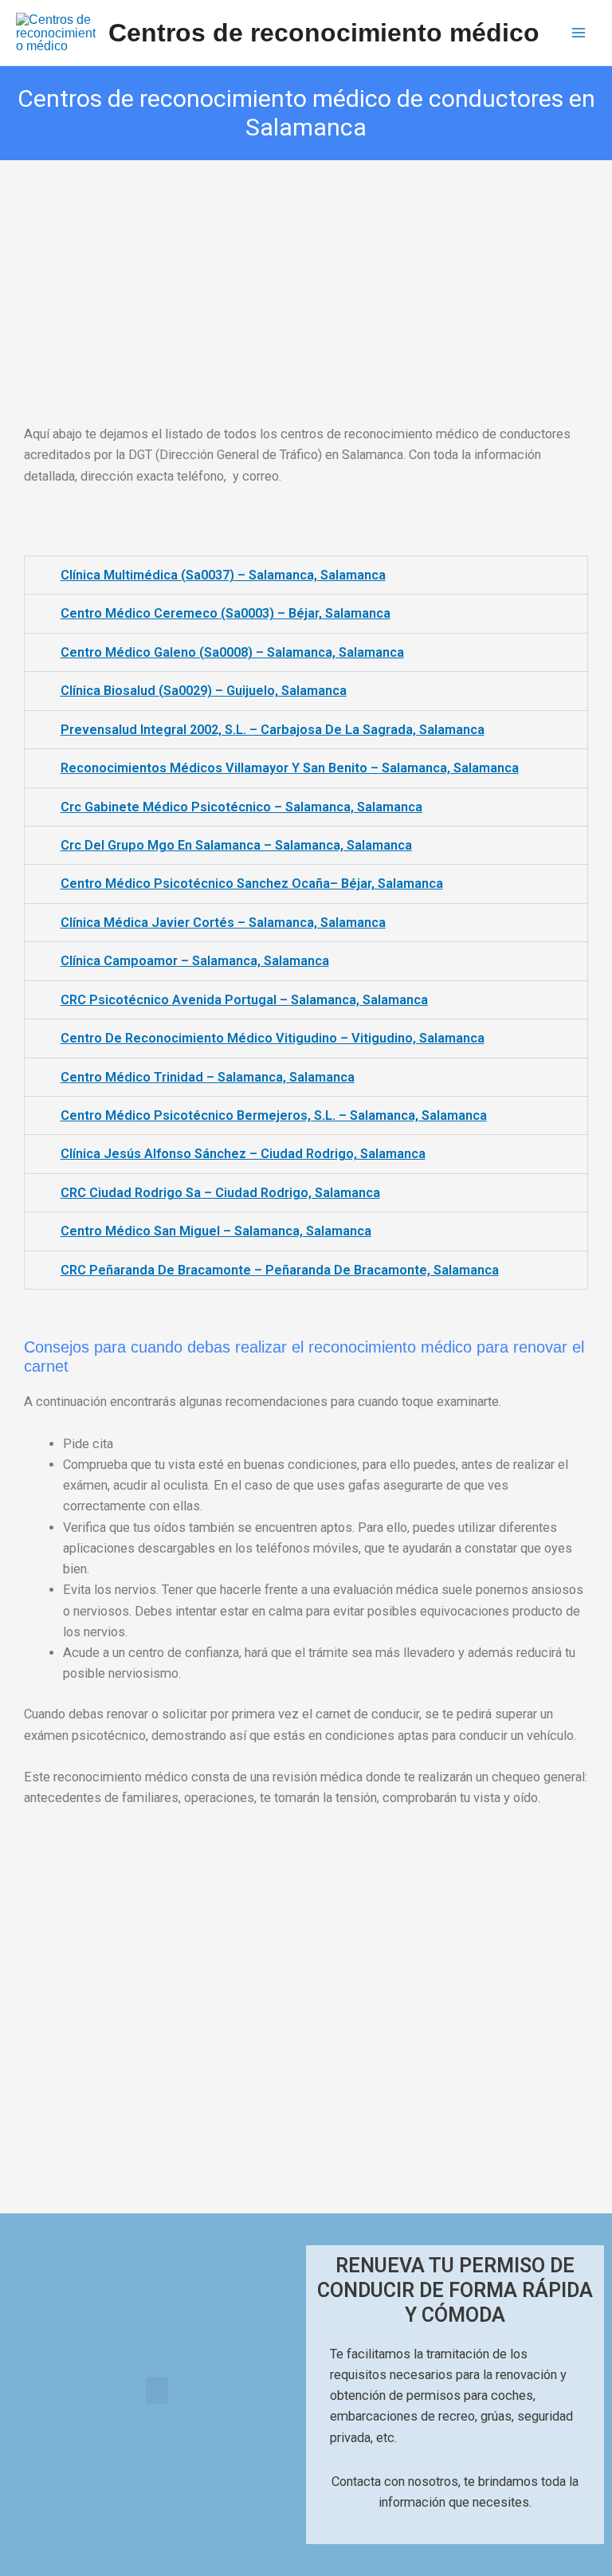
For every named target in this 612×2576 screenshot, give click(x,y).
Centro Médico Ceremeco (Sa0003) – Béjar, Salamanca (226, 613)
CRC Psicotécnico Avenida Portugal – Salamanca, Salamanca (244, 1000)
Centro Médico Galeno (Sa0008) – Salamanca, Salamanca (232, 652)
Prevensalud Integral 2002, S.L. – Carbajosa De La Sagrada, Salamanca (273, 730)
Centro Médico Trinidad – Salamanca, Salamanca (208, 1077)
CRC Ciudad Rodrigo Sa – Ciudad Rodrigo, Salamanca (220, 1193)
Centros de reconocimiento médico (324, 33)
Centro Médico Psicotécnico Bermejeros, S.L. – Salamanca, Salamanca (274, 1115)
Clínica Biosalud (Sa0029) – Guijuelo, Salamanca (204, 691)
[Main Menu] (578, 33)
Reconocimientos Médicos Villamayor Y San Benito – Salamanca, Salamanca (290, 768)
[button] (157, 2391)
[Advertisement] (306, 278)
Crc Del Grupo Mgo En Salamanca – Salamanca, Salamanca (236, 845)
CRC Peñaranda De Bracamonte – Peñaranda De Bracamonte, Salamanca (280, 1270)
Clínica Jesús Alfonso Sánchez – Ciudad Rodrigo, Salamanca (243, 1154)
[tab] (306, 575)
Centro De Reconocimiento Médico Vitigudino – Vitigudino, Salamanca (273, 1038)
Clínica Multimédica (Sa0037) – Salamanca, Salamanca (223, 575)
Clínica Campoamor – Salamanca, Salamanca (195, 961)
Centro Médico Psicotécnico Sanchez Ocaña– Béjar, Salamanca (252, 884)
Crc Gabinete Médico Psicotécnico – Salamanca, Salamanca (241, 807)
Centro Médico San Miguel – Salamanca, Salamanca (216, 1231)
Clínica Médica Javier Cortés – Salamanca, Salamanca (223, 923)
